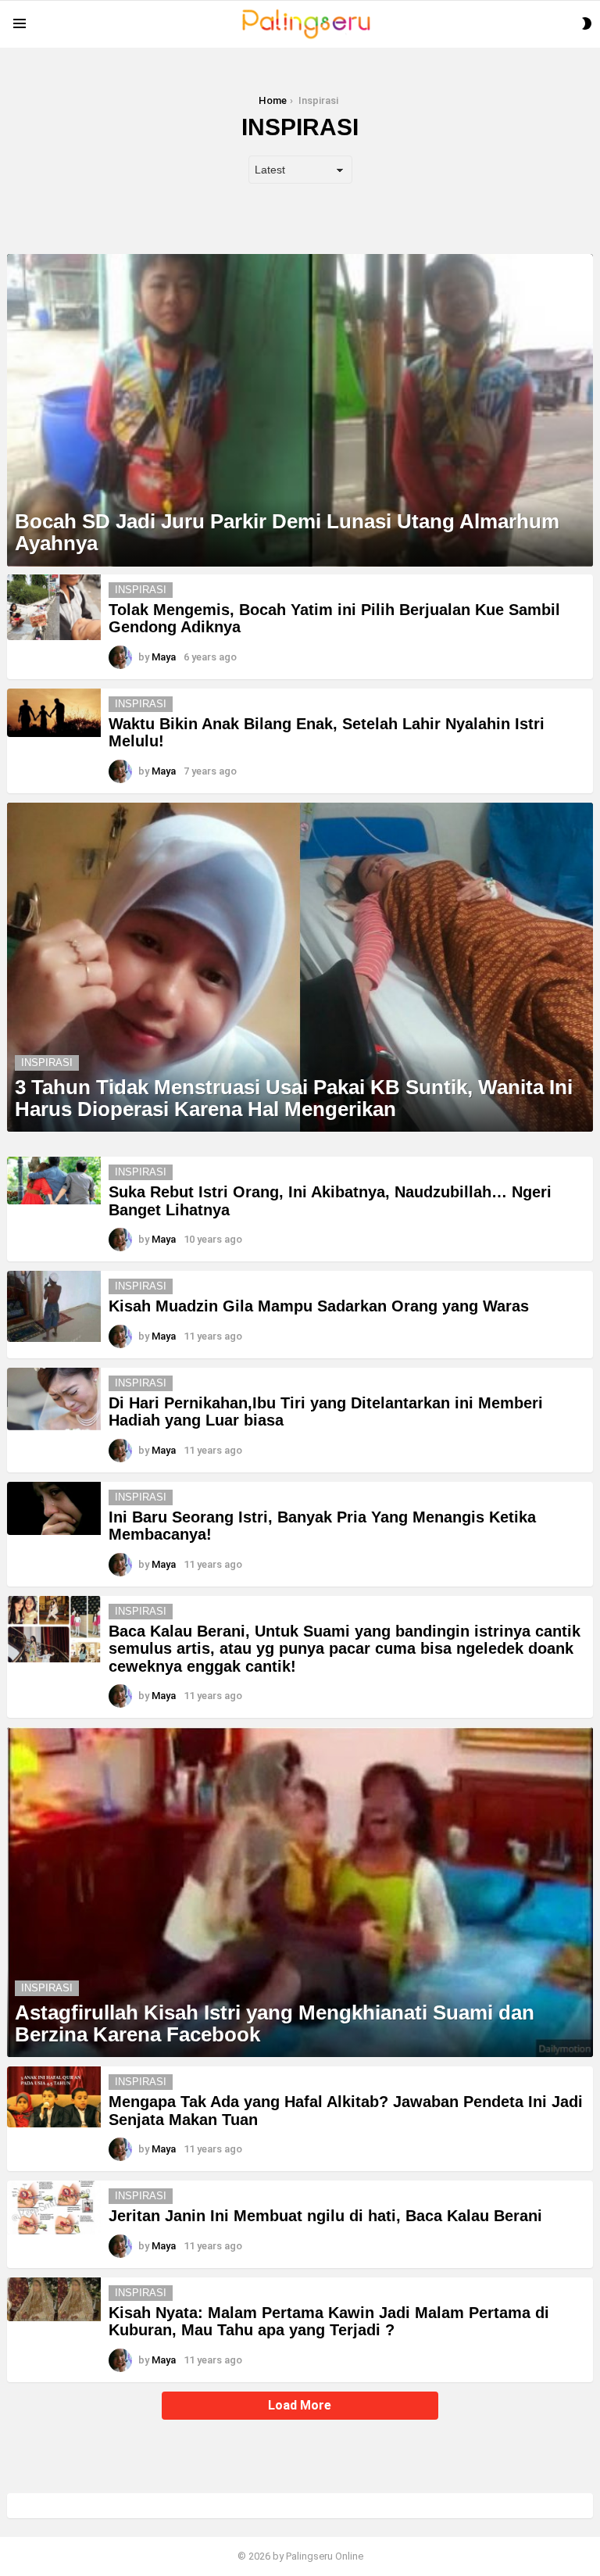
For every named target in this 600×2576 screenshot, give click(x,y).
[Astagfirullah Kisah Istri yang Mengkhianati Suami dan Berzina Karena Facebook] (300, 1892)
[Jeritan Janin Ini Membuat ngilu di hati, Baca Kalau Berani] (54, 2207)
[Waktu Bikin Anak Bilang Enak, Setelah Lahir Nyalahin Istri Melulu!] (54, 713)
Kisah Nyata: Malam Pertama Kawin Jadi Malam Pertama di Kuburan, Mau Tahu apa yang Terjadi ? (329, 2322)
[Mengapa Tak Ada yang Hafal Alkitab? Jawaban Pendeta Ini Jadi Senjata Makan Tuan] (54, 2097)
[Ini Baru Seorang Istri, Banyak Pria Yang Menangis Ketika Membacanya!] (54, 1508)
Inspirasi (141, 590)
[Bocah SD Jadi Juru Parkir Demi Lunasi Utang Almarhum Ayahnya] (300, 410)
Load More (300, 2405)
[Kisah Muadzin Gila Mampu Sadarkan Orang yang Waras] (54, 1306)
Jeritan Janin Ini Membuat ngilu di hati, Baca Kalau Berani (325, 2216)
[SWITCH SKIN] (587, 23)
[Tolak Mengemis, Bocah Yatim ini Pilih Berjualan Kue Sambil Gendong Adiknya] (54, 607)
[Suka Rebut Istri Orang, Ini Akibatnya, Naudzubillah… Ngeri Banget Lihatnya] (54, 1180)
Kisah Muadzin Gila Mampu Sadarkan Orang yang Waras (319, 1306)
